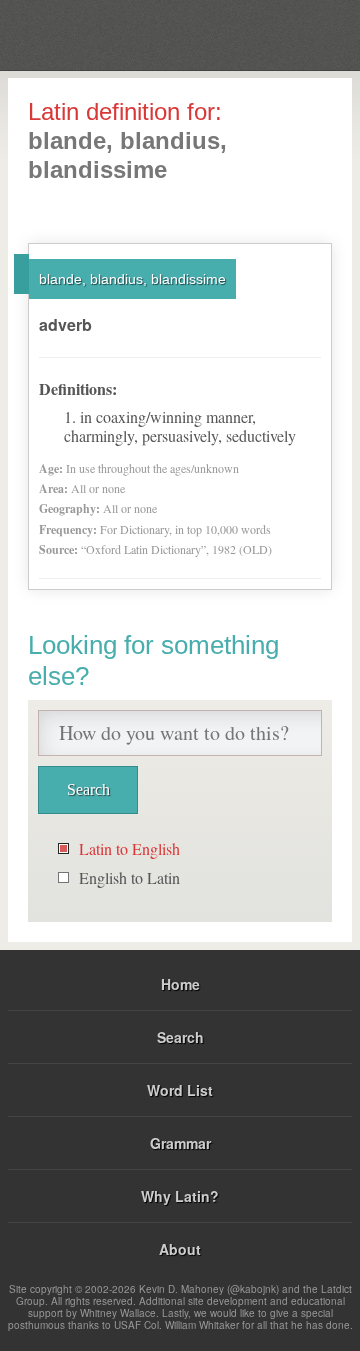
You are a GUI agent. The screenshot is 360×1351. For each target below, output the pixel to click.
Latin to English (129, 848)
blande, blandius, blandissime (132, 279)
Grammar (180, 1143)
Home (180, 984)
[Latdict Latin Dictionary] (294, 33)
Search (180, 1037)
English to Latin (129, 877)
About (180, 1249)
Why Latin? (180, 1196)
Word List (180, 1090)
